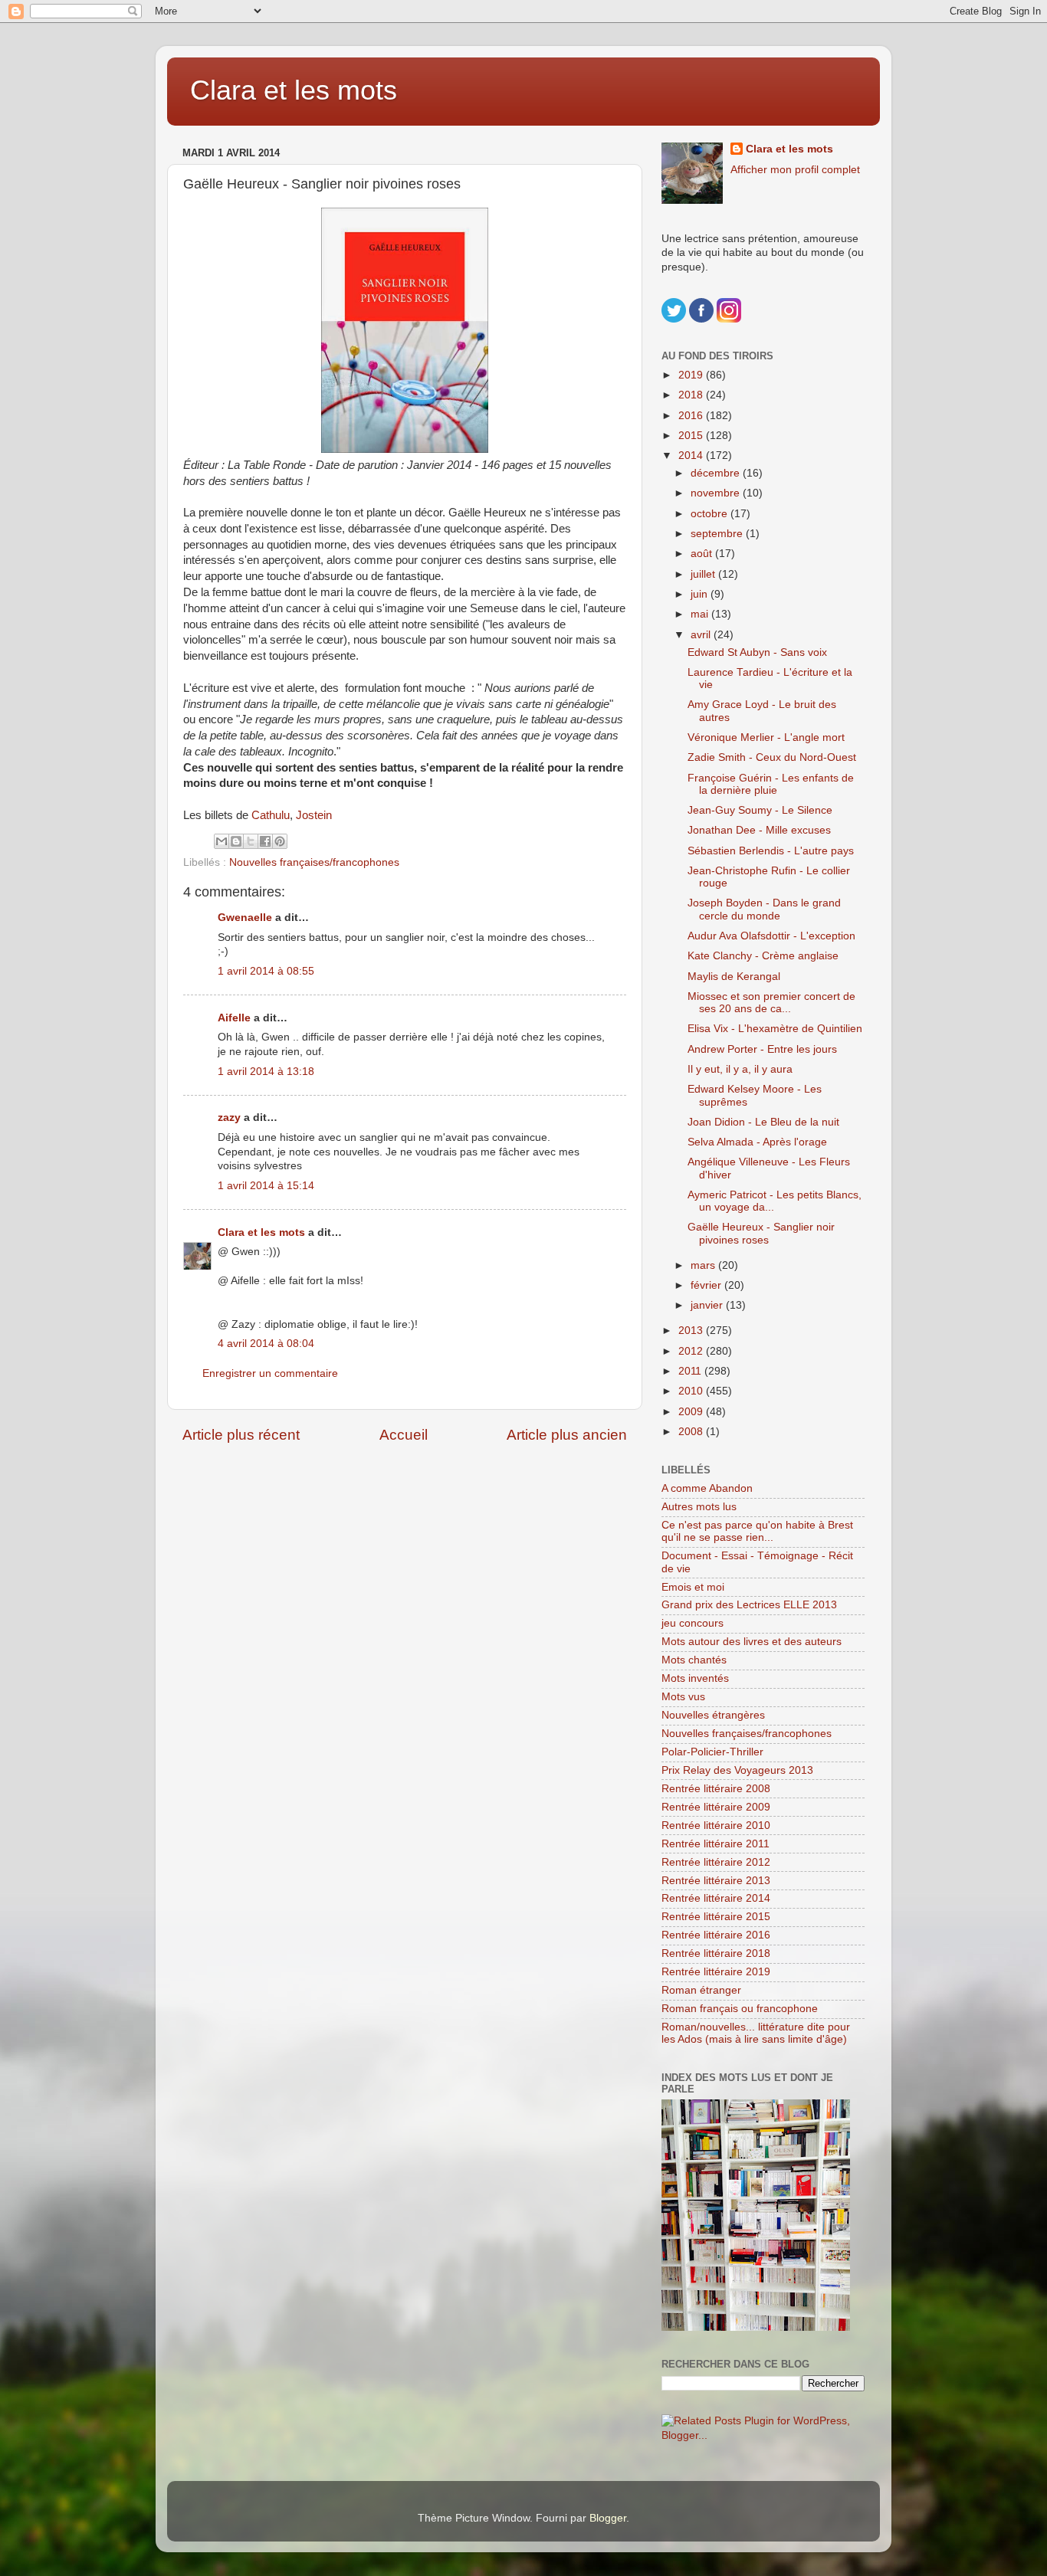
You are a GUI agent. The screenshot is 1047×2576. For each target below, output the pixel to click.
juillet (704, 574)
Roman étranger (701, 1990)
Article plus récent (241, 1435)
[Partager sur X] (251, 841)
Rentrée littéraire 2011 (716, 1844)
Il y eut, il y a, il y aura (740, 1069)
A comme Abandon (707, 1488)
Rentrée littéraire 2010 (716, 1825)
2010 (692, 1391)
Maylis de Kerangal (734, 977)
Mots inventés (695, 1678)
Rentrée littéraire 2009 (716, 1807)
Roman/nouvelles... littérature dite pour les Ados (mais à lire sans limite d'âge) (756, 2033)
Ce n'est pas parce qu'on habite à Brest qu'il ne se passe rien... (757, 1531)
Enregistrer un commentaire (270, 1373)
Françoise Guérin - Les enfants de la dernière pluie (771, 784)
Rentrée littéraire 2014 (716, 1898)
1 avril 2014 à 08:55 (266, 971)
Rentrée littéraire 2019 (716, 1972)
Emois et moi (693, 1587)
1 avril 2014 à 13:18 (266, 1072)
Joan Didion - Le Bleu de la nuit (763, 1122)
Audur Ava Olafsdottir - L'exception (771, 936)
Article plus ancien (567, 1435)
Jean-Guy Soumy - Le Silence (760, 810)
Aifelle (234, 1018)
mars (704, 1265)
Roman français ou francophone (740, 2009)
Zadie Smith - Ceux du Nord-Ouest (772, 757)
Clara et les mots (294, 90)
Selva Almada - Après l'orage (757, 1142)
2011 (691, 1371)
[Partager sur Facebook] (265, 841)
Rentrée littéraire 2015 (716, 1917)
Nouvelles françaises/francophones (314, 862)
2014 (692, 456)
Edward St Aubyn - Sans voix (757, 652)
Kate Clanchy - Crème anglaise (763, 956)
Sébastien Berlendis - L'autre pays (771, 851)
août (703, 554)
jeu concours (693, 1623)
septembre (718, 534)
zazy (229, 1118)
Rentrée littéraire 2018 (716, 1953)
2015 (692, 436)
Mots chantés (694, 1660)
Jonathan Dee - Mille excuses (759, 830)
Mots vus (683, 1697)
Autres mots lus (699, 1507)
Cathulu (271, 815)
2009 (692, 1412)
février (707, 1285)
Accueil (404, 1435)
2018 (692, 395)
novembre (717, 493)
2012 (692, 1351)
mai (701, 614)
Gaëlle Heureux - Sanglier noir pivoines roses (761, 1233)
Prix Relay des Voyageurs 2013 (737, 1770)
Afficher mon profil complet (795, 170)
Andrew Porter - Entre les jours (762, 1049)
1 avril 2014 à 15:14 (266, 1186)
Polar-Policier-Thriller (712, 1752)
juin (701, 594)
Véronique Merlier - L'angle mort (766, 737)
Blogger (608, 2518)
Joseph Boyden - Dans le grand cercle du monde (764, 909)
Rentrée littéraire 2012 (716, 1862)
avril (702, 635)
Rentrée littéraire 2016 (716, 1935)
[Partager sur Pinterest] (280, 841)
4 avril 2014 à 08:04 (266, 1344)
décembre (717, 473)
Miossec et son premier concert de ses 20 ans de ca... (771, 1003)
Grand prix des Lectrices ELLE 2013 (749, 1605)
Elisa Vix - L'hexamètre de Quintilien (775, 1029)
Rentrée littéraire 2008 (716, 1789)
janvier (708, 1305)
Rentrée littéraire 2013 (716, 1881)
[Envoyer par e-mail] (222, 841)
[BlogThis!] (236, 841)
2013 (692, 1331)
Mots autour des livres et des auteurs (752, 1642)
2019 (692, 375)
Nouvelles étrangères (713, 1715)
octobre (711, 514)
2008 (692, 1432)
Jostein (314, 815)
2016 (692, 416)
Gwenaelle (245, 918)
